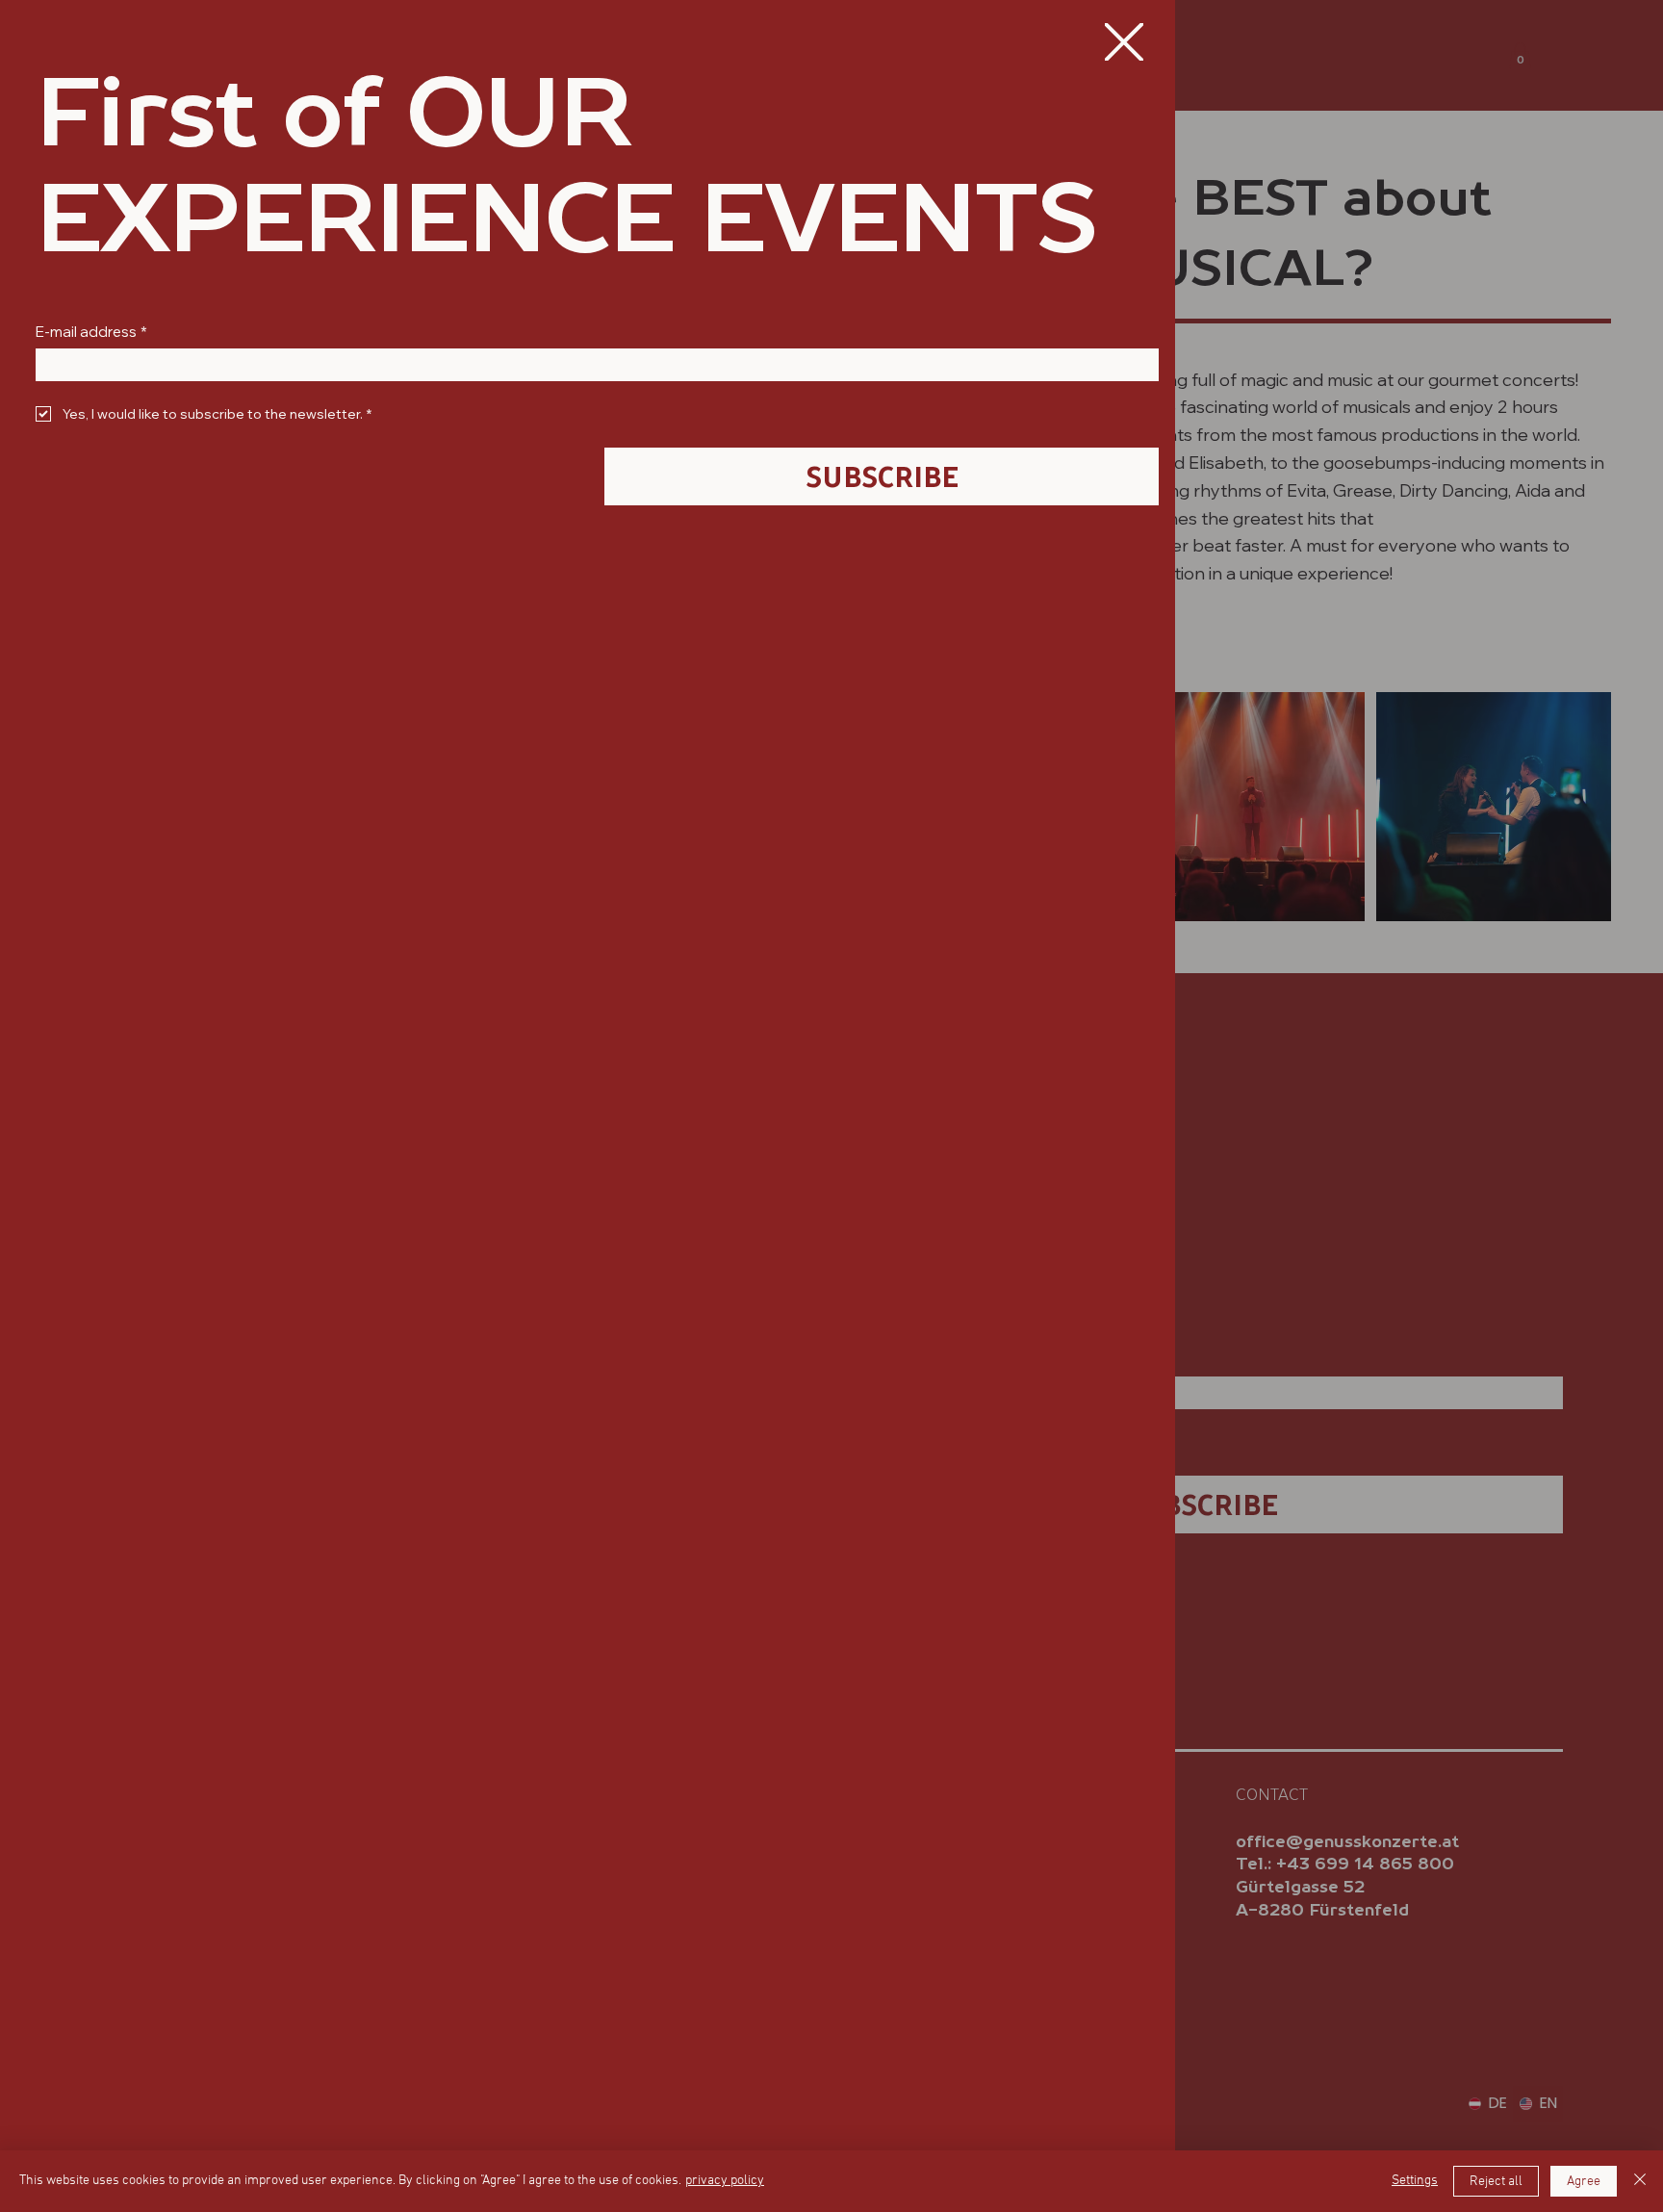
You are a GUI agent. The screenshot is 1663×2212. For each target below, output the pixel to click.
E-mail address (91, 332)
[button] (1124, 43)
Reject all (1496, 2182)
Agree (1584, 2182)
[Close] (1640, 2181)
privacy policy (725, 2181)
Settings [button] (1415, 2181)
